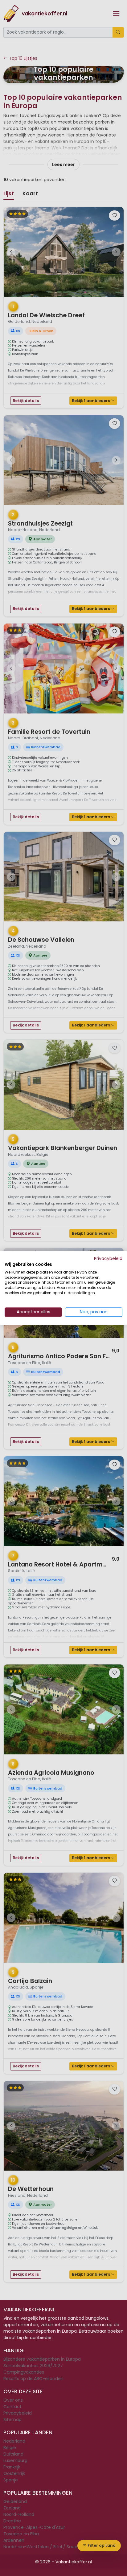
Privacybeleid (108, 1259)
